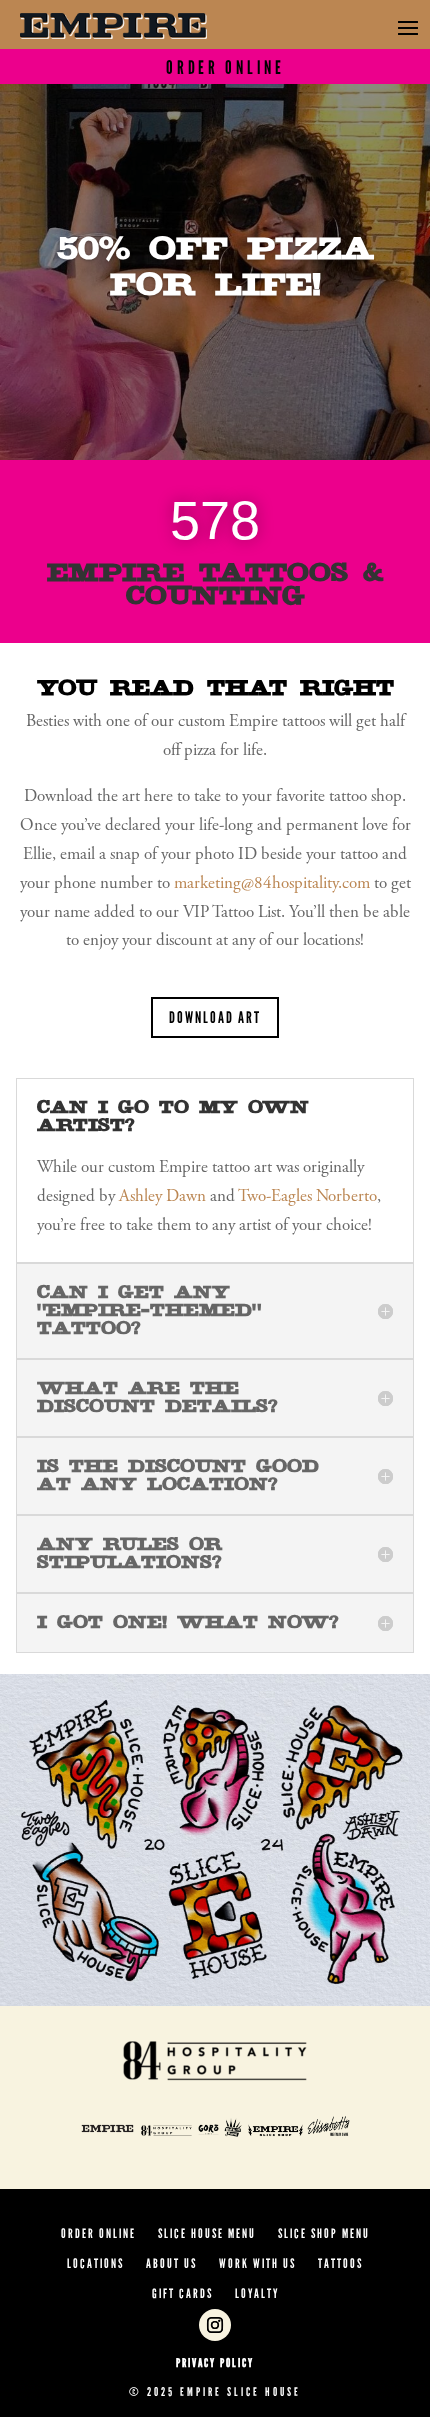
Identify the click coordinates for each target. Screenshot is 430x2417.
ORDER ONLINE (98, 2234)
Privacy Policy (215, 2363)
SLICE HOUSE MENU (207, 2234)
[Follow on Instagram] (215, 2325)
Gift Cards (182, 2294)
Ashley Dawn (162, 1197)
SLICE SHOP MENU (324, 2234)
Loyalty (257, 2294)
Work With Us (257, 2264)
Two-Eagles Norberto (307, 1197)
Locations (95, 2264)
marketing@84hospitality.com (272, 884)
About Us (171, 2264)
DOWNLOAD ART (215, 1017)
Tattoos (340, 2264)
